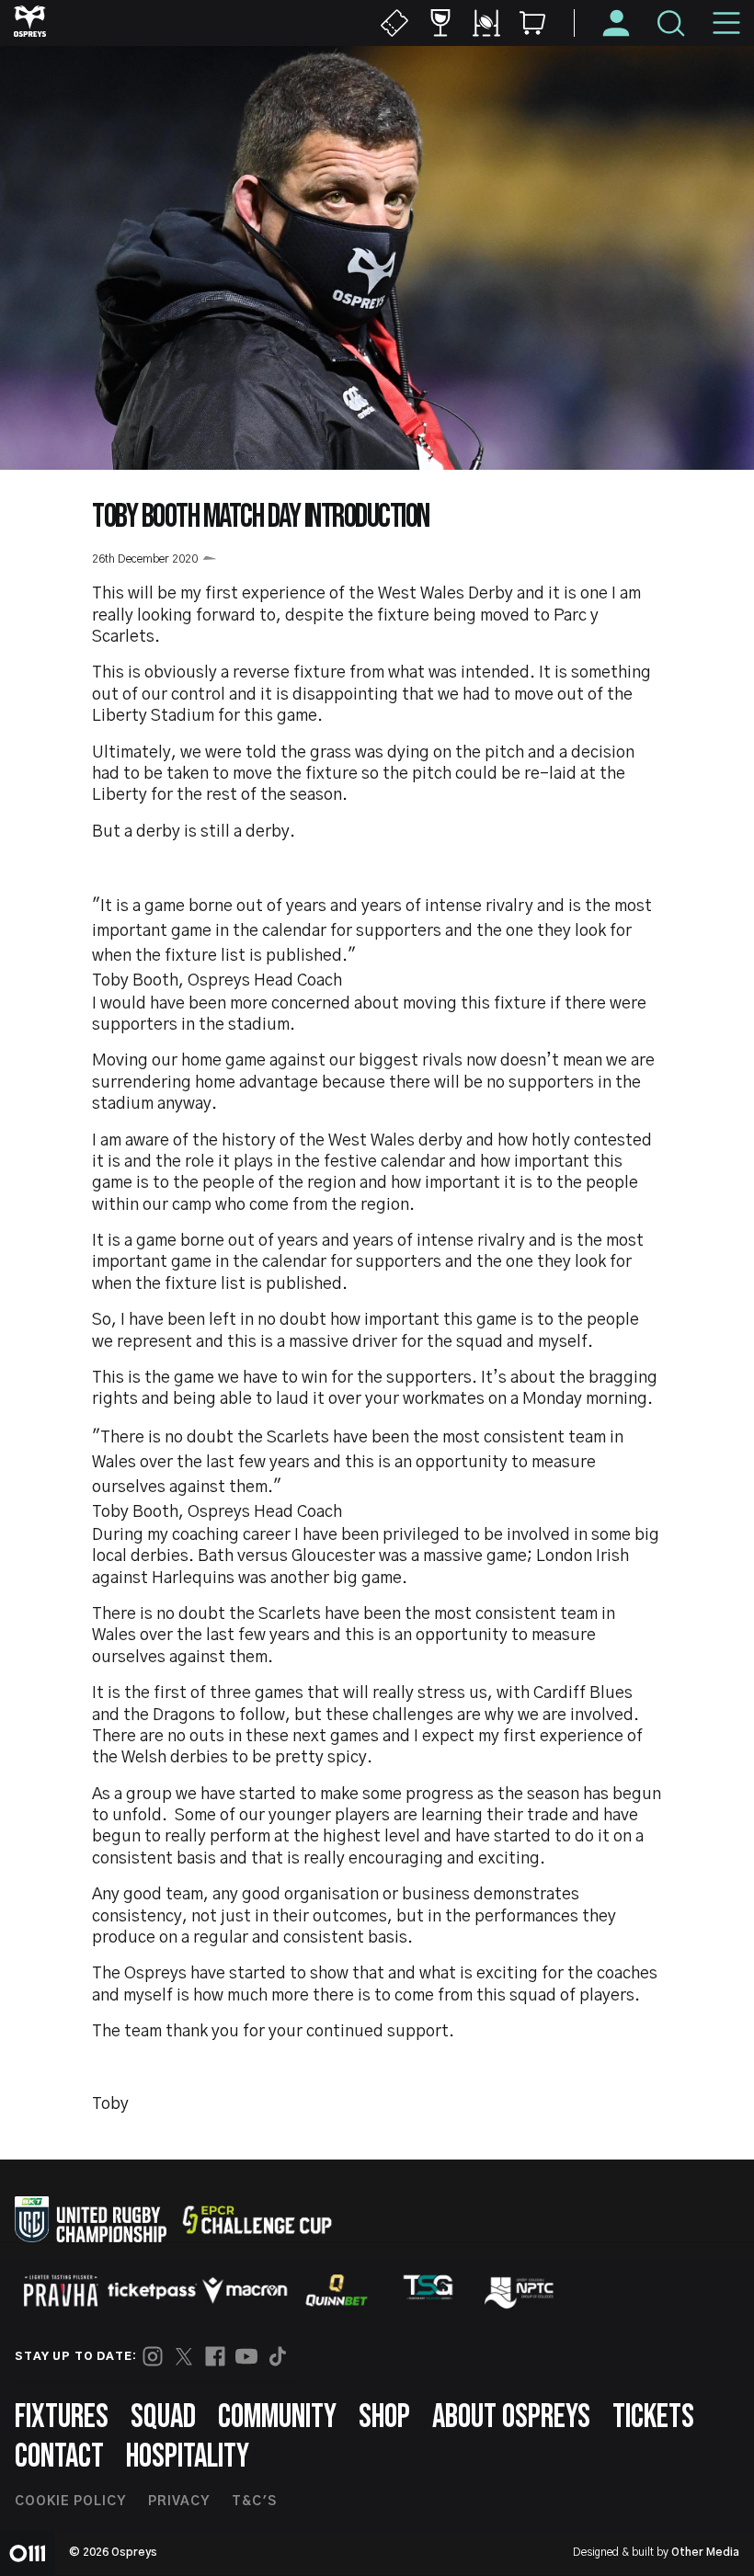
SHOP (384, 2417)
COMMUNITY (277, 2417)
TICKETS (653, 2417)
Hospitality (188, 2457)
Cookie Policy (70, 2502)
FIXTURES (62, 2417)
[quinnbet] (337, 2290)
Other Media (705, 2552)
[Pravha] (61, 2291)
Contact (59, 2457)
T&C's (254, 2502)
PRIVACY (179, 2502)
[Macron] (245, 2290)
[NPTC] (520, 2290)
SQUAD (163, 2417)
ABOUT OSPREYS (511, 2417)
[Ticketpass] (153, 2291)
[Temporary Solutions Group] (428, 2291)
